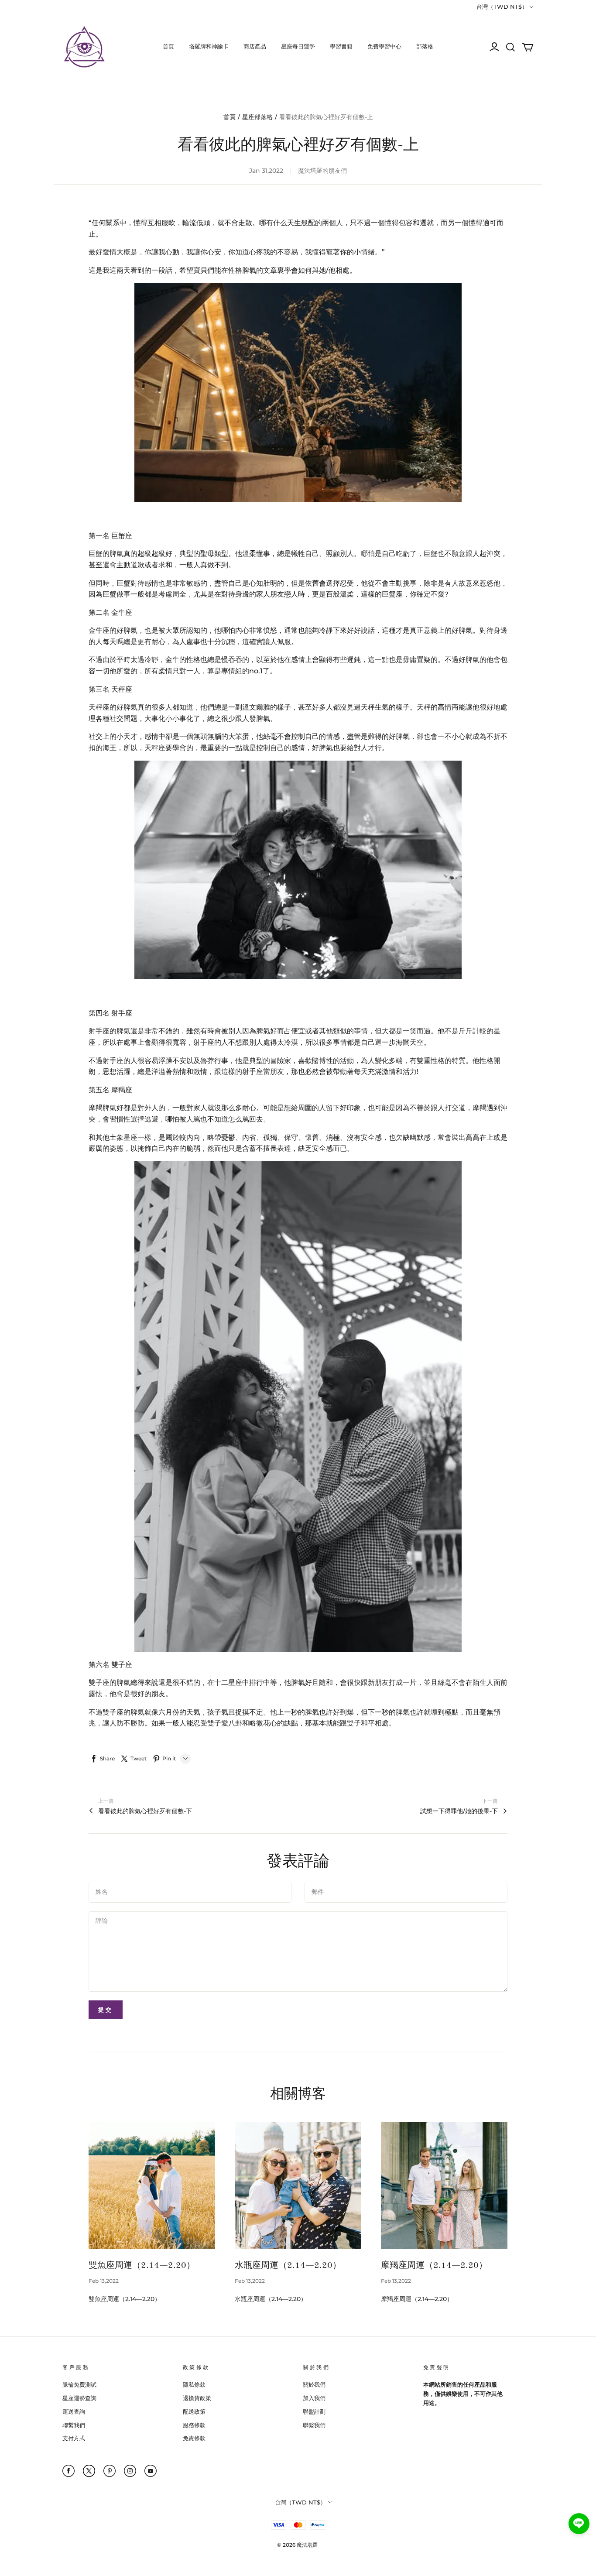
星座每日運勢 (298, 46)
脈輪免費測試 (79, 2384)
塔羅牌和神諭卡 (209, 46)
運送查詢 (74, 2411)
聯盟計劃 (314, 2411)
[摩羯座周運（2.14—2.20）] (444, 2185)
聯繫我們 (74, 2425)
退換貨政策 (197, 2398)
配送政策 (194, 2411)
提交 (106, 2010)
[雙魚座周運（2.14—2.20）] (152, 2185)
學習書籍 (341, 46)
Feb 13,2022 (104, 2281)
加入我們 (314, 2398)
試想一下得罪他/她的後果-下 (459, 1811)
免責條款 (194, 2438)
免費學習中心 (384, 46)
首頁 (168, 46)
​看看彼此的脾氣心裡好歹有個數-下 (145, 1811)
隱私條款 (194, 2384)
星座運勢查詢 (79, 2398)
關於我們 (314, 2384)
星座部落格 (257, 117)
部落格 (425, 46)
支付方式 (74, 2438)
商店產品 (255, 46)
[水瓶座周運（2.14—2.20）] (298, 2185)
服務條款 (194, 2425)
